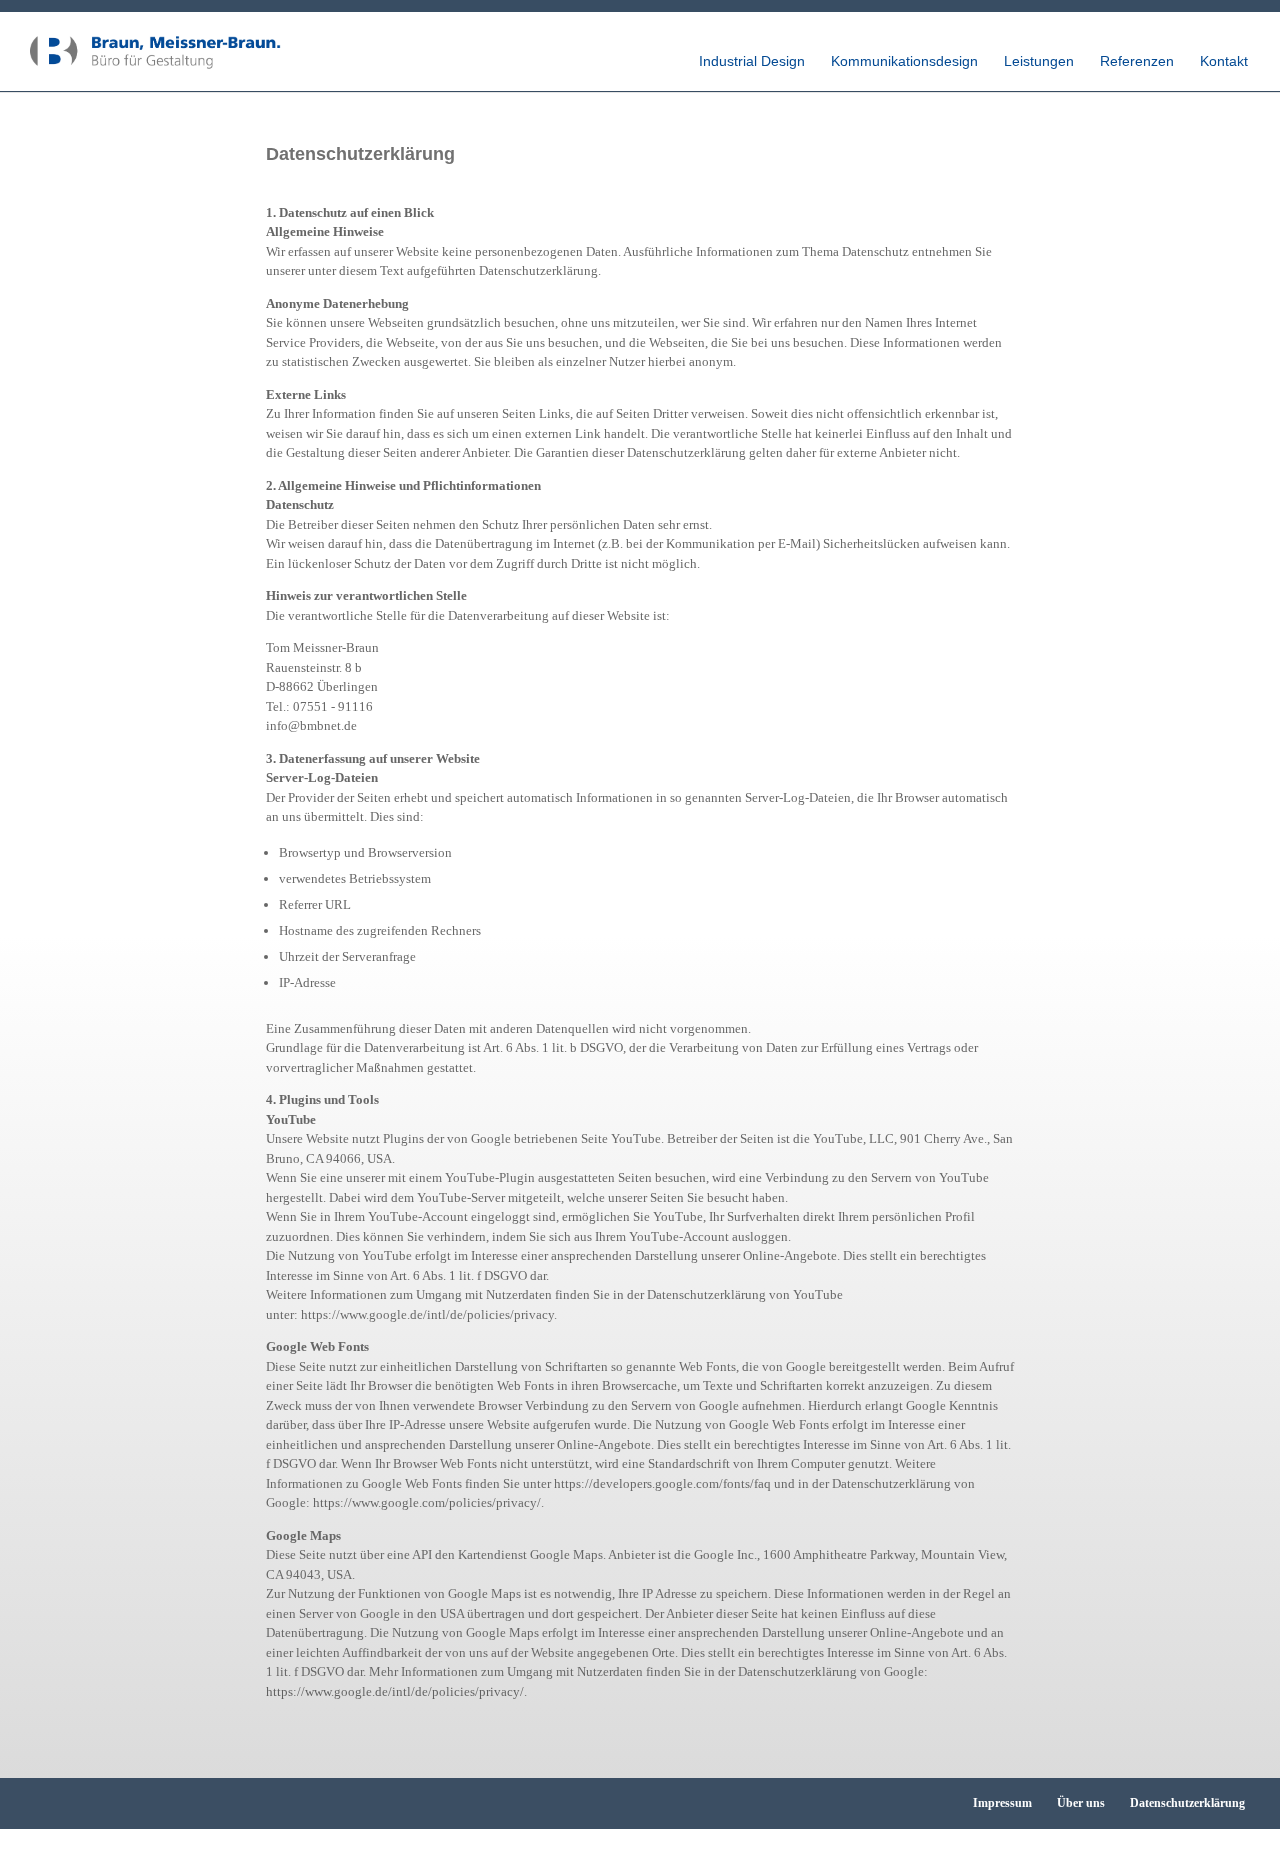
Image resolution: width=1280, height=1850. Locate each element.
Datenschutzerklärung (1187, 1803)
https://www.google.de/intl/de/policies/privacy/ (395, 1691)
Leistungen (1039, 61)
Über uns (1081, 1803)
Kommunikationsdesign (904, 61)
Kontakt (1224, 61)
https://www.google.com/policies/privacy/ (427, 1502)
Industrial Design (752, 61)
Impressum (1002, 1803)
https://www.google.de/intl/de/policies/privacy (427, 1314)
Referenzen (1137, 61)
